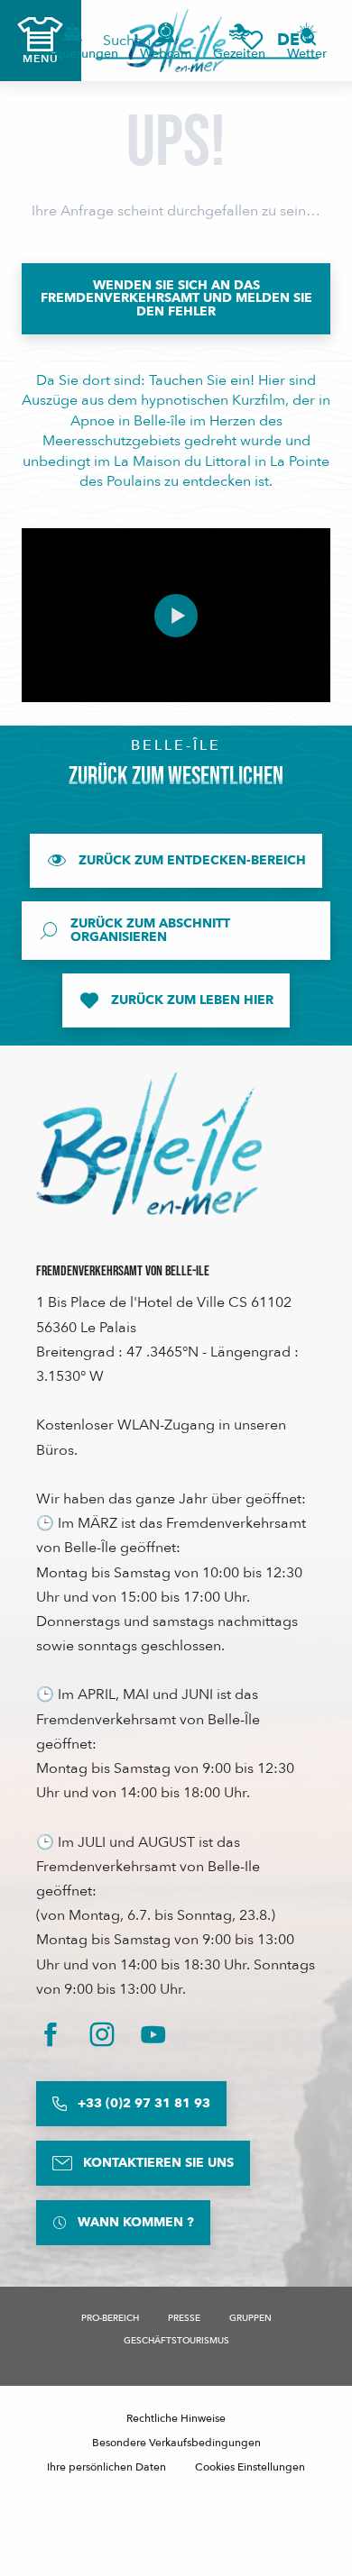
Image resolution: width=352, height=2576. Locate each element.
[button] (294, 40)
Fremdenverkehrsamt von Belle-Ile (123, 1271)
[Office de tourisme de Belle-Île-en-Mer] (149, 1144)
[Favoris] (252, 40)
